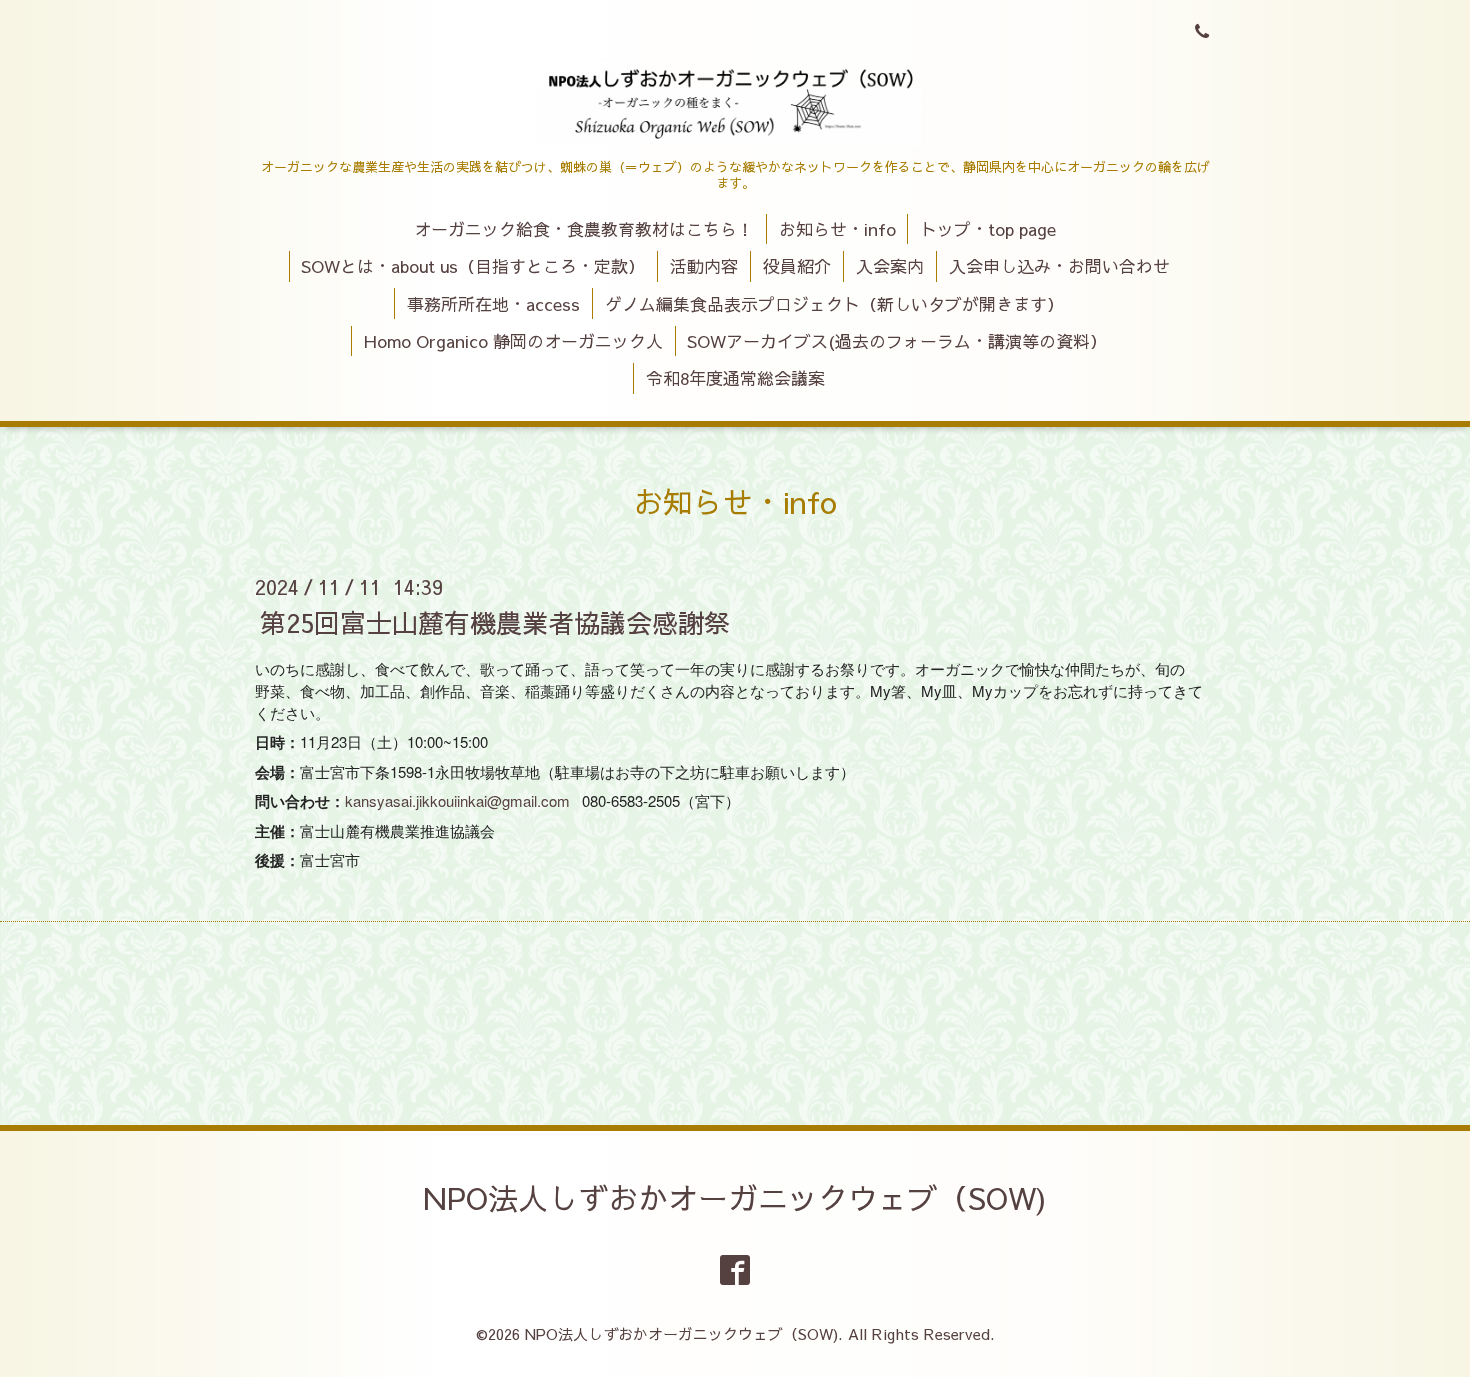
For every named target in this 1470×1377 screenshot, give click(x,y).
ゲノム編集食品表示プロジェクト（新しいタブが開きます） (834, 304)
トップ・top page (988, 229)
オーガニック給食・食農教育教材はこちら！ (584, 229)
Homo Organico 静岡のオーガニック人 (513, 341)
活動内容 (704, 266)
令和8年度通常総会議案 (735, 378)
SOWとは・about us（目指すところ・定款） (473, 266)
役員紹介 (797, 266)
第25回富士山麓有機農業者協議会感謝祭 (495, 622)
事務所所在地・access (493, 304)
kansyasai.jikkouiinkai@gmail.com (457, 800)
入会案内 (890, 266)
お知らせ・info (837, 229)
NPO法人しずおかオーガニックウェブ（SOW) (735, 1197)
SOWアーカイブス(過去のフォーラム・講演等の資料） (897, 341)
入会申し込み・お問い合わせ (1059, 266)
